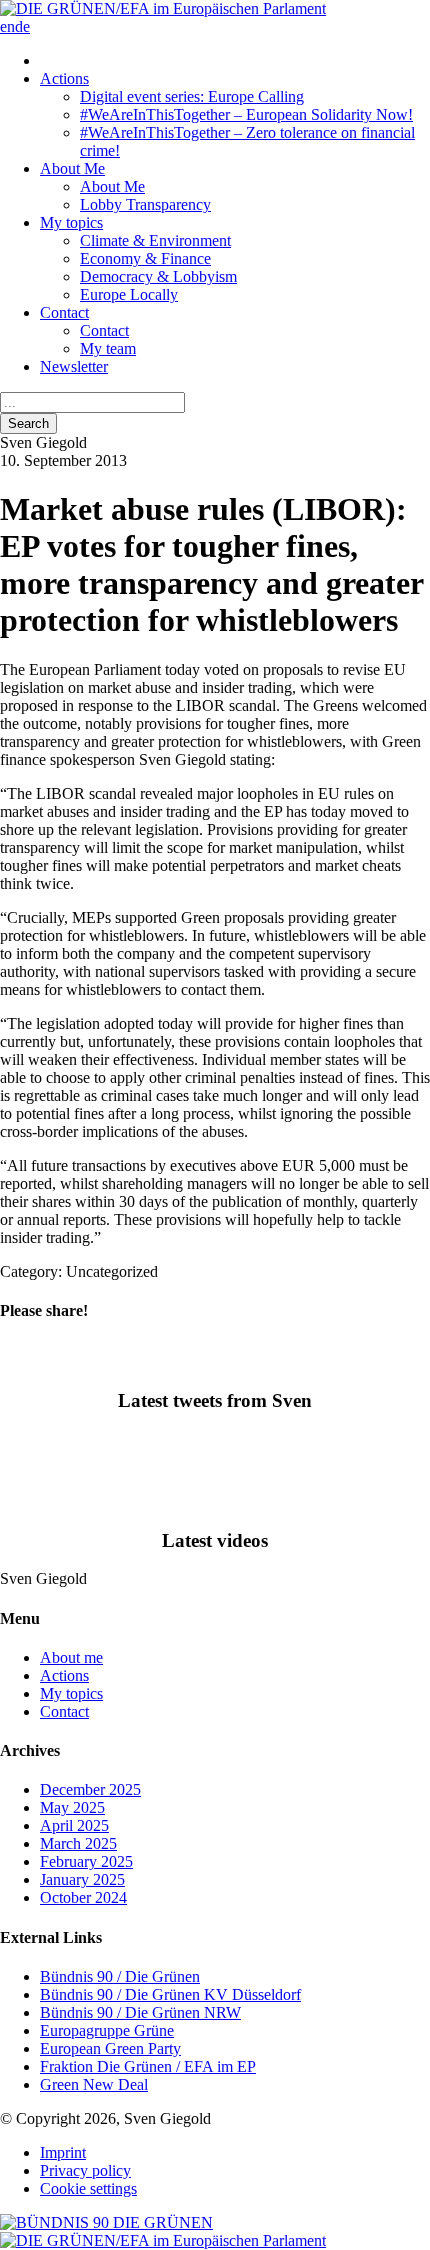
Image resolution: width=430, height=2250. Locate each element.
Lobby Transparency (145, 204)
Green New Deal (94, 2084)
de (22, 26)
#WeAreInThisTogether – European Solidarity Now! (246, 114)
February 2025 (86, 1861)
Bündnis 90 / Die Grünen (120, 1976)
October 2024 (83, 1897)
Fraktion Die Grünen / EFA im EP (148, 2066)
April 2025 (74, 1825)
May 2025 (72, 1807)
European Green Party (110, 2048)
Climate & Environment (155, 240)
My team (108, 348)
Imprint (63, 2152)
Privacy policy (85, 2170)
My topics (71, 222)
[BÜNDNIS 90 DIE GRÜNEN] (106, 2222)
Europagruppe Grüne (107, 2030)
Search (28, 423)
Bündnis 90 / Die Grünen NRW (140, 2012)
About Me (72, 168)
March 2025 (78, 1843)
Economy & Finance (145, 258)
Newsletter (74, 366)
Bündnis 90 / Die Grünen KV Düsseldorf (170, 1994)
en (7, 26)
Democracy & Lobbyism (158, 276)
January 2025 (82, 1879)
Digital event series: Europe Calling (192, 96)
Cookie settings (88, 2188)
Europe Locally (129, 294)
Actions (64, 78)
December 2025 (90, 1789)
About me (71, 1657)
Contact (64, 312)
